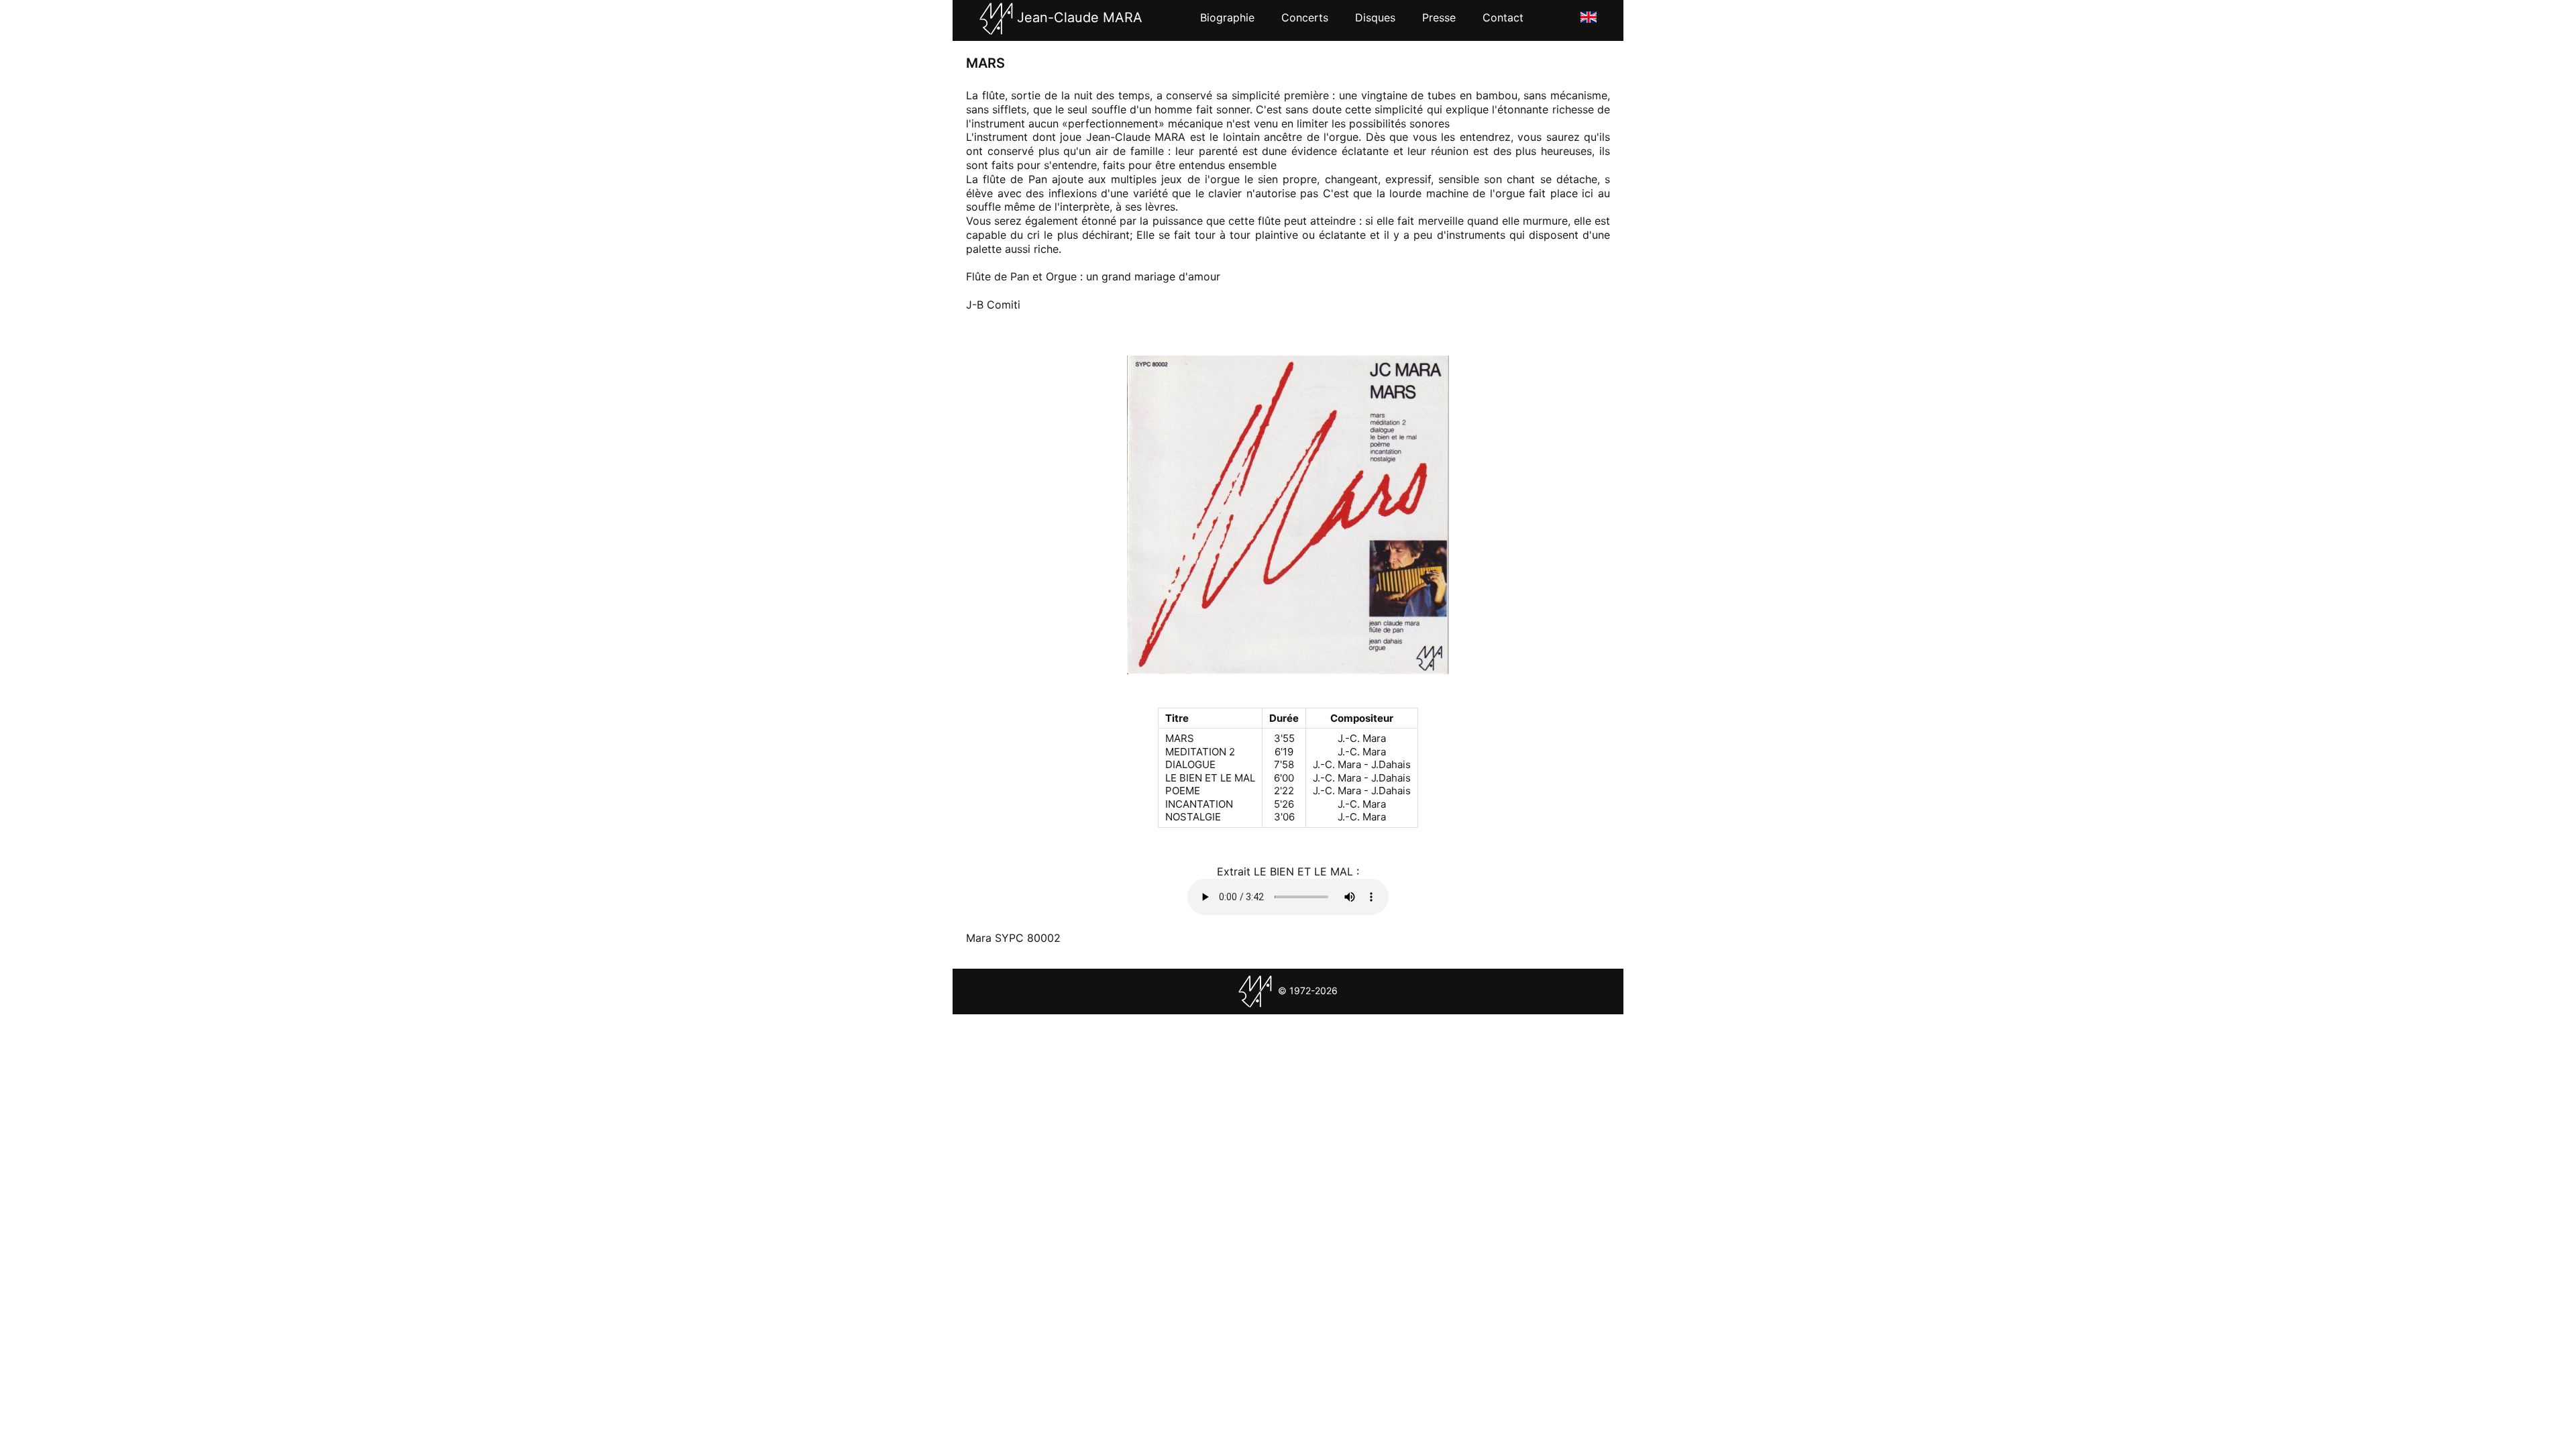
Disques (1375, 17)
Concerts (1305, 17)
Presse (1439, 17)
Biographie (1227, 17)
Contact (1503, 17)
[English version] (1589, 16)
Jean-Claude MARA (1078, 17)
